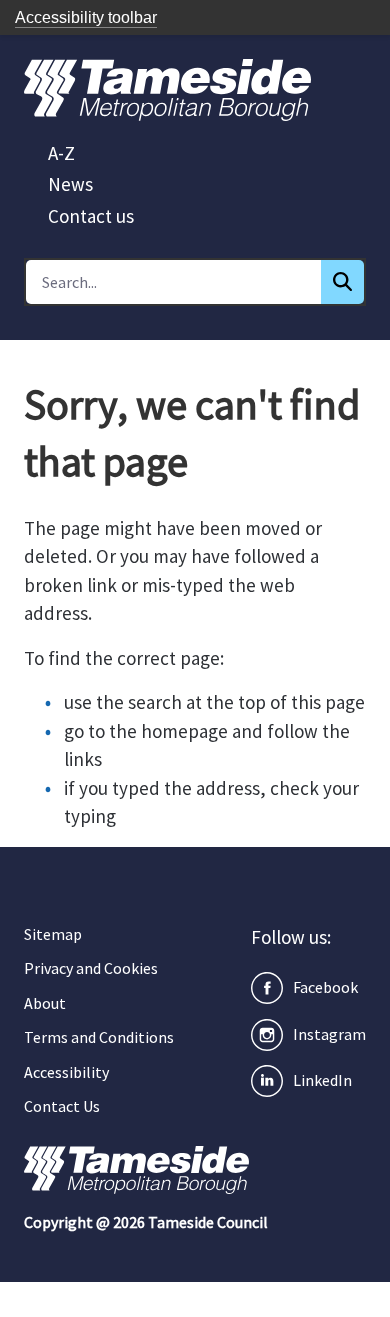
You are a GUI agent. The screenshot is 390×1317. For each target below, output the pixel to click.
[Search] (342, 282)
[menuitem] (61, 153)
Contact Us (62, 1106)
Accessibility (66, 1072)
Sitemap (53, 934)
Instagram (329, 1034)
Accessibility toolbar (86, 17)
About (45, 1003)
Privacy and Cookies (91, 968)
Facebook (325, 987)
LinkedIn (322, 1080)
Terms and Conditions (99, 1037)
